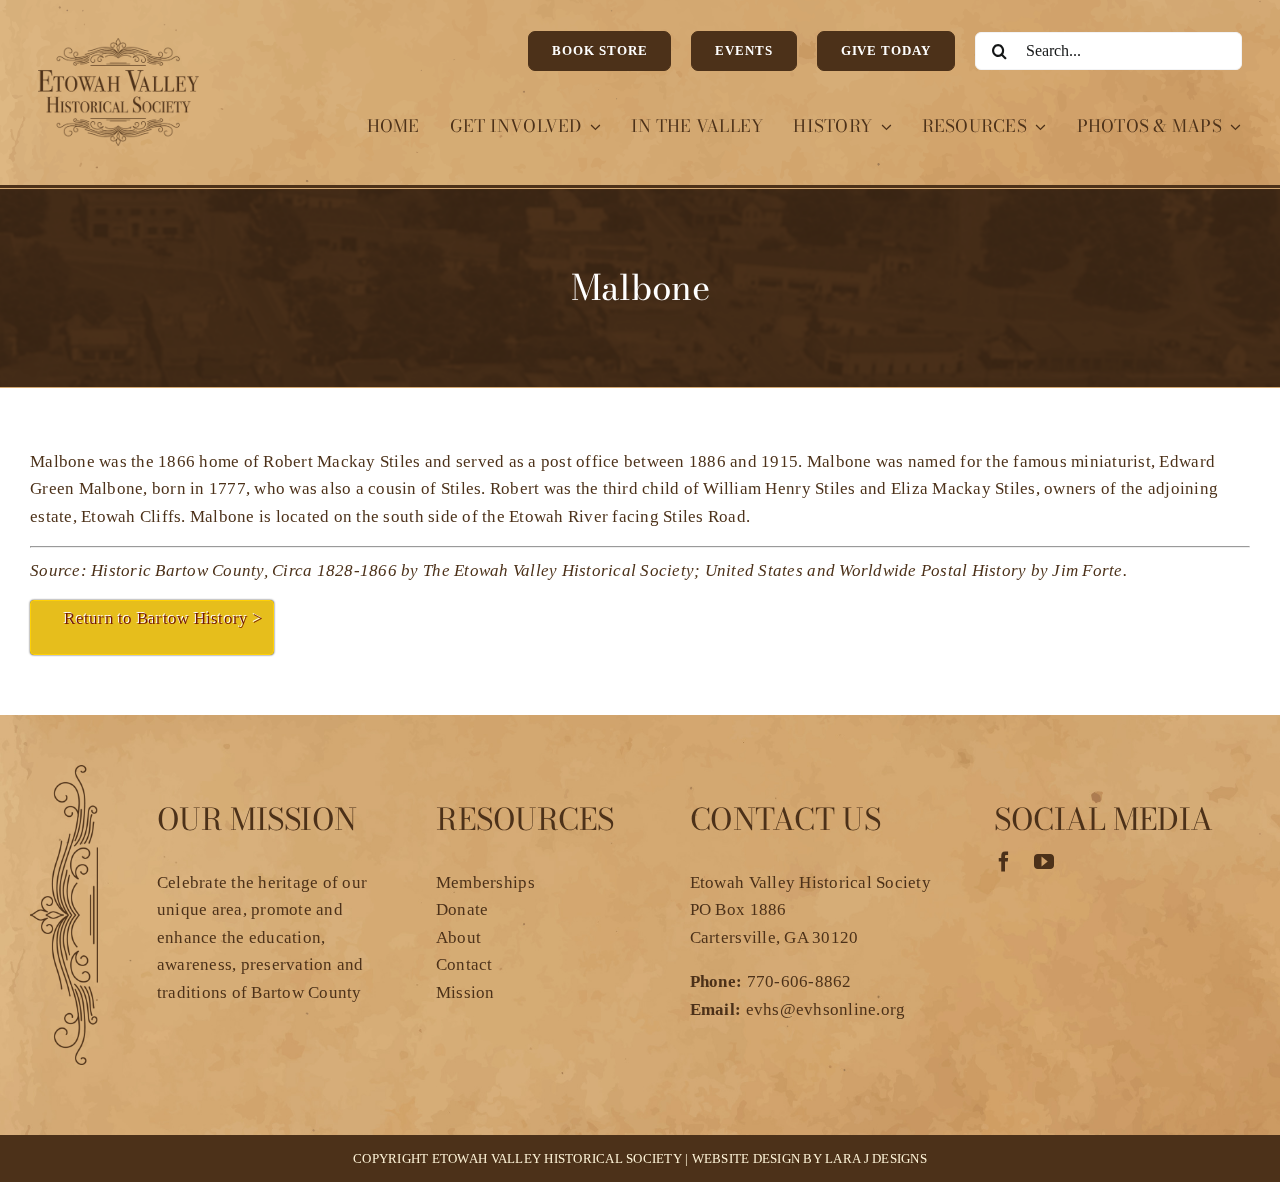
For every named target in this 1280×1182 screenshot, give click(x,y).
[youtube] (1044, 862)
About (458, 937)
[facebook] (1004, 862)
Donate (462, 909)
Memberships (485, 882)
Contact (464, 964)
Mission (465, 992)
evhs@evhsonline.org (826, 1009)
